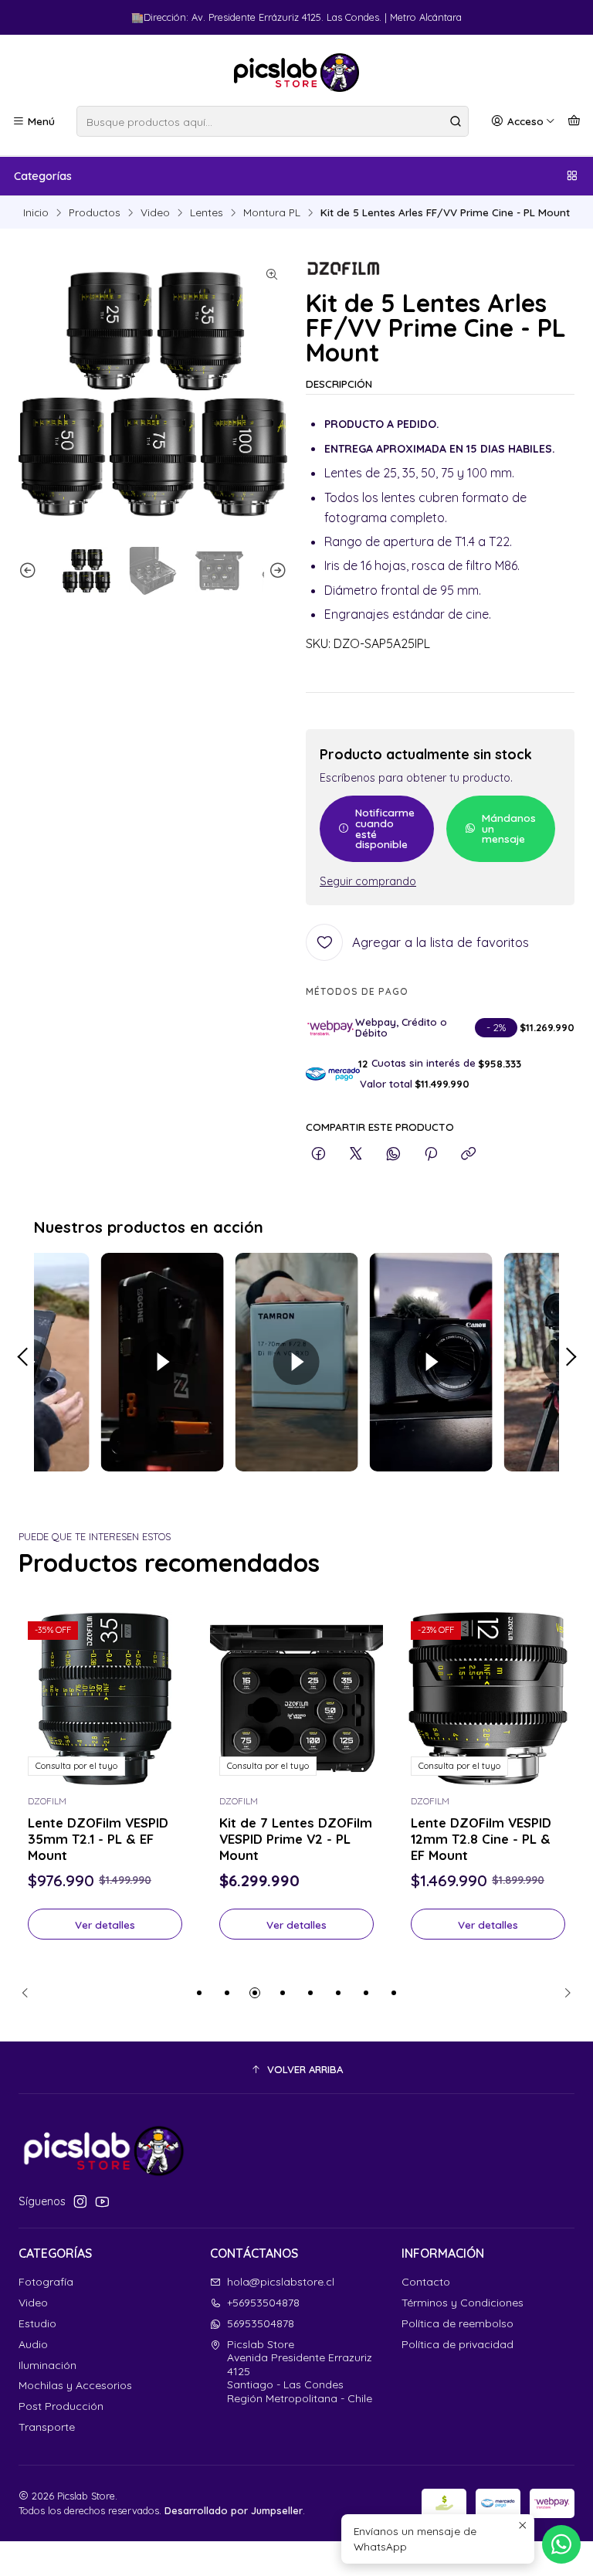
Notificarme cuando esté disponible (385, 828)
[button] (199, 1993)
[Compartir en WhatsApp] (393, 1154)
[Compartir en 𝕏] (356, 1154)
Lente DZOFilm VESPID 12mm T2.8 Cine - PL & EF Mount (481, 1839)
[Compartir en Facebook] (319, 1154)
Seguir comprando (368, 881)
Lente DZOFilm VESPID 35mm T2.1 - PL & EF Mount (98, 1839)
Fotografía (46, 2282)
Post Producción (61, 2406)
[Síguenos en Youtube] (102, 2201)
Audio (33, 2344)
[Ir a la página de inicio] (296, 73)
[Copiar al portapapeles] (468, 1154)
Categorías (43, 176)
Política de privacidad (457, 2344)
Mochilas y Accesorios (75, 2385)
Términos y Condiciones (463, 2303)
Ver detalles (105, 1924)
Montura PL (272, 212)
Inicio (36, 212)
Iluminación (47, 2365)
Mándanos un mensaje (509, 828)
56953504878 (261, 2323)
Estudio (37, 2323)
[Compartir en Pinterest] (431, 1154)
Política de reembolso (457, 2323)
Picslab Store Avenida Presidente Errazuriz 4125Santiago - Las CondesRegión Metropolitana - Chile (300, 2371)
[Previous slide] (30, 571)
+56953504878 (263, 2303)
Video (155, 212)
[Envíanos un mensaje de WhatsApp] (561, 2544)
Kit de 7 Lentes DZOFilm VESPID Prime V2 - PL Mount (296, 1839)
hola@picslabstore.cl (281, 2282)
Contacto (426, 2282)
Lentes (207, 212)
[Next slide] (276, 571)
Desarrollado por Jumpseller (234, 2510)
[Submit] (456, 121)
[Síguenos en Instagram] (80, 2201)
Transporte (47, 2427)
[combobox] (273, 121)
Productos (95, 212)
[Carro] (574, 121)
